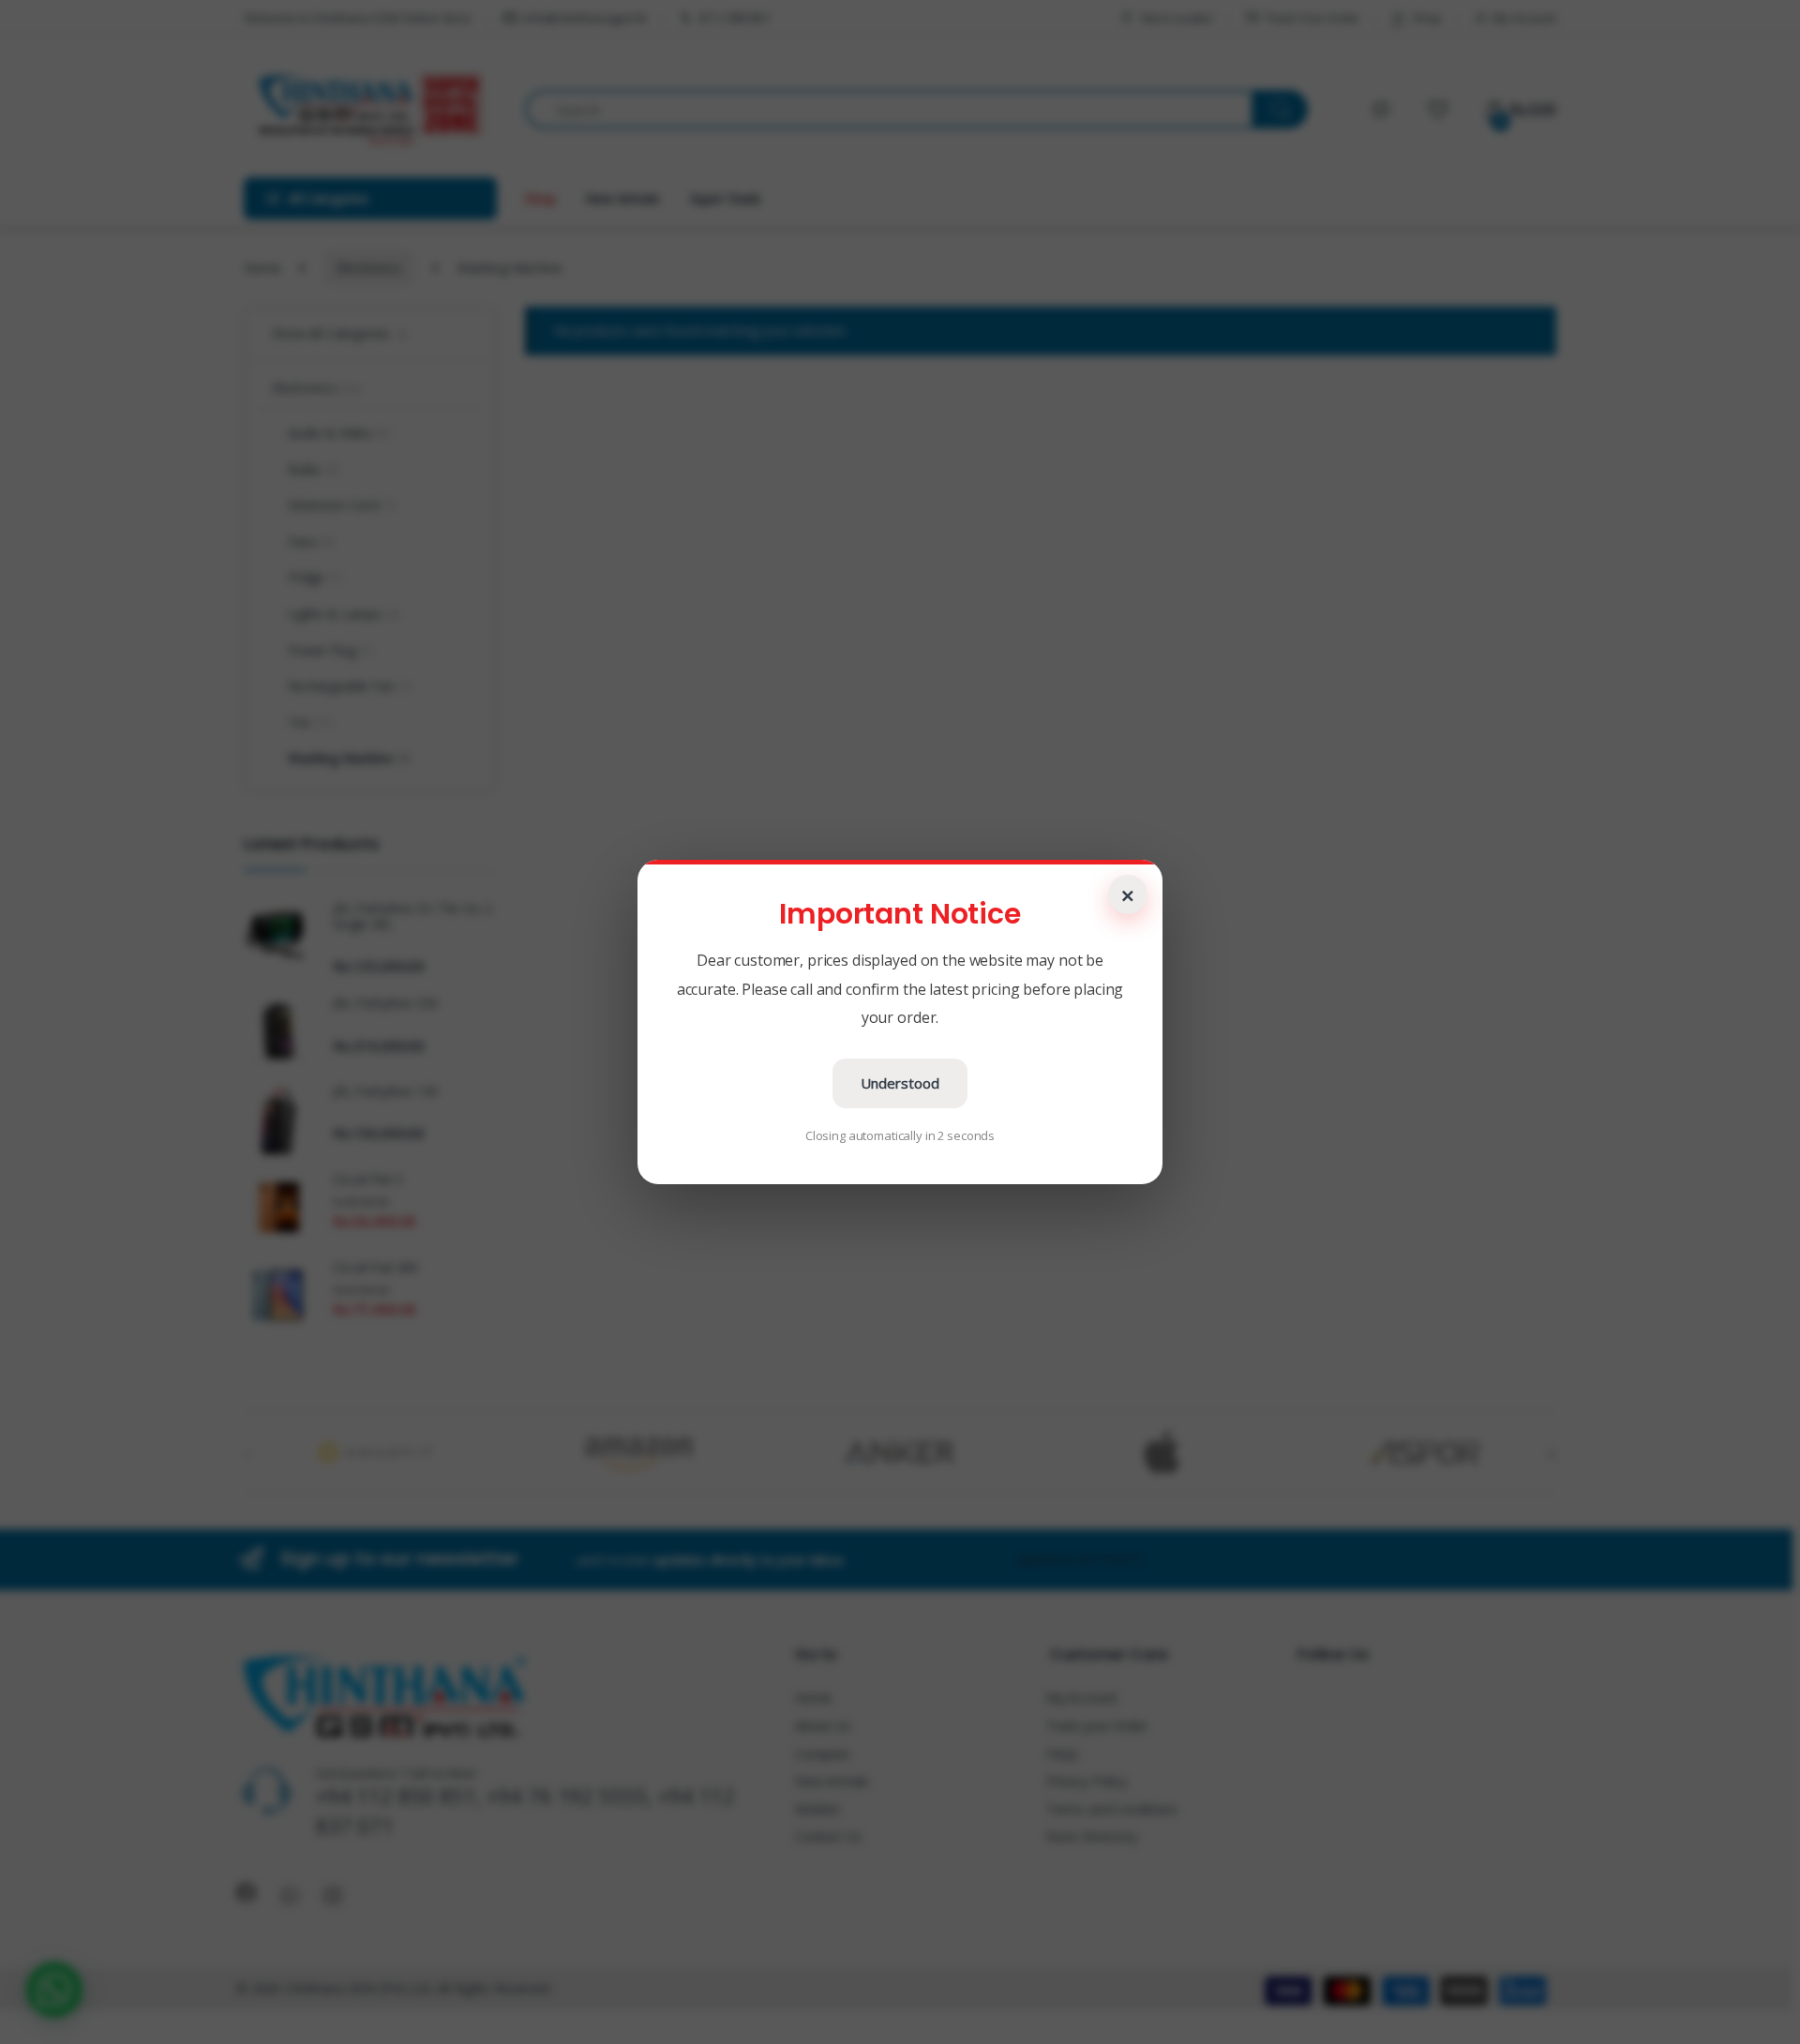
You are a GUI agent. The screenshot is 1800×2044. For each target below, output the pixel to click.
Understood (900, 1083)
